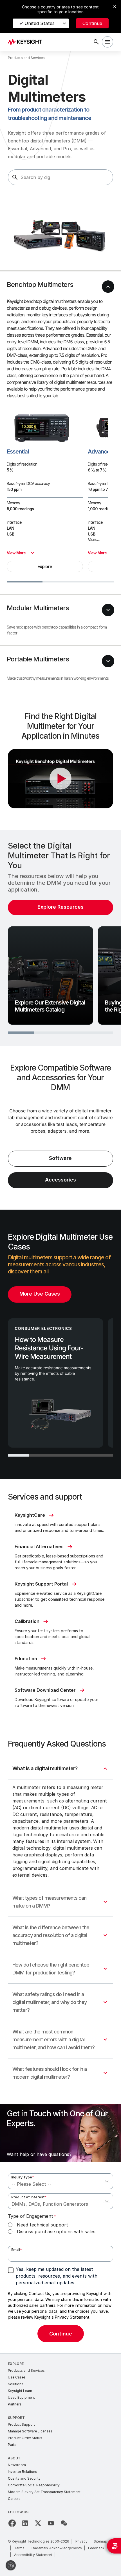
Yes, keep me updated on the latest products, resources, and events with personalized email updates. (57, 2276)
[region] (60, 938)
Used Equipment (21, 2397)
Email (17, 2250)
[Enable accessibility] (11, 2565)
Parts (12, 2445)
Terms (19, 2548)
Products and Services (26, 2370)
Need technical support (42, 2225)
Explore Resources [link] (60, 907)
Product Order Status (25, 2438)
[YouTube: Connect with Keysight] (51, 2523)
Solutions (16, 2384)
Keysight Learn (20, 2391)
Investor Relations (23, 2472)
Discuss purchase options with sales (56, 2232)
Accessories (60, 1180)
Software (60, 1158)
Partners (15, 2404)
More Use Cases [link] (40, 1294)
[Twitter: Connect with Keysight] (38, 2523)
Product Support (21, 2424)
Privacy (81, 2541)
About (14, 2458)
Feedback (96, 2548)
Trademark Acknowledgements (56, 2548)
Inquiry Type (23, 2177)
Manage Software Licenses (30, 2431)
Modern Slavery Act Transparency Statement (44, 2492)
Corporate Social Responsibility (34, 2485)
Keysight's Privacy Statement (62, 2317)
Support (16, 2418)
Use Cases (17, 2377)
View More (16, 553)
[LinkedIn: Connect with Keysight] (25, 2523)
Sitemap (100, 2541)
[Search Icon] (96, 42)
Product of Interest (29, 2197)
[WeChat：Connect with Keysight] (64, 2523)
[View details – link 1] (27, 42)
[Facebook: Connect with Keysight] (12, 2523)
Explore (45, 566)
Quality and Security (24, 2478)
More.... (94, 539)
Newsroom (17, 2465)
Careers (14, 2499)
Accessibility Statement (33, 2555)
